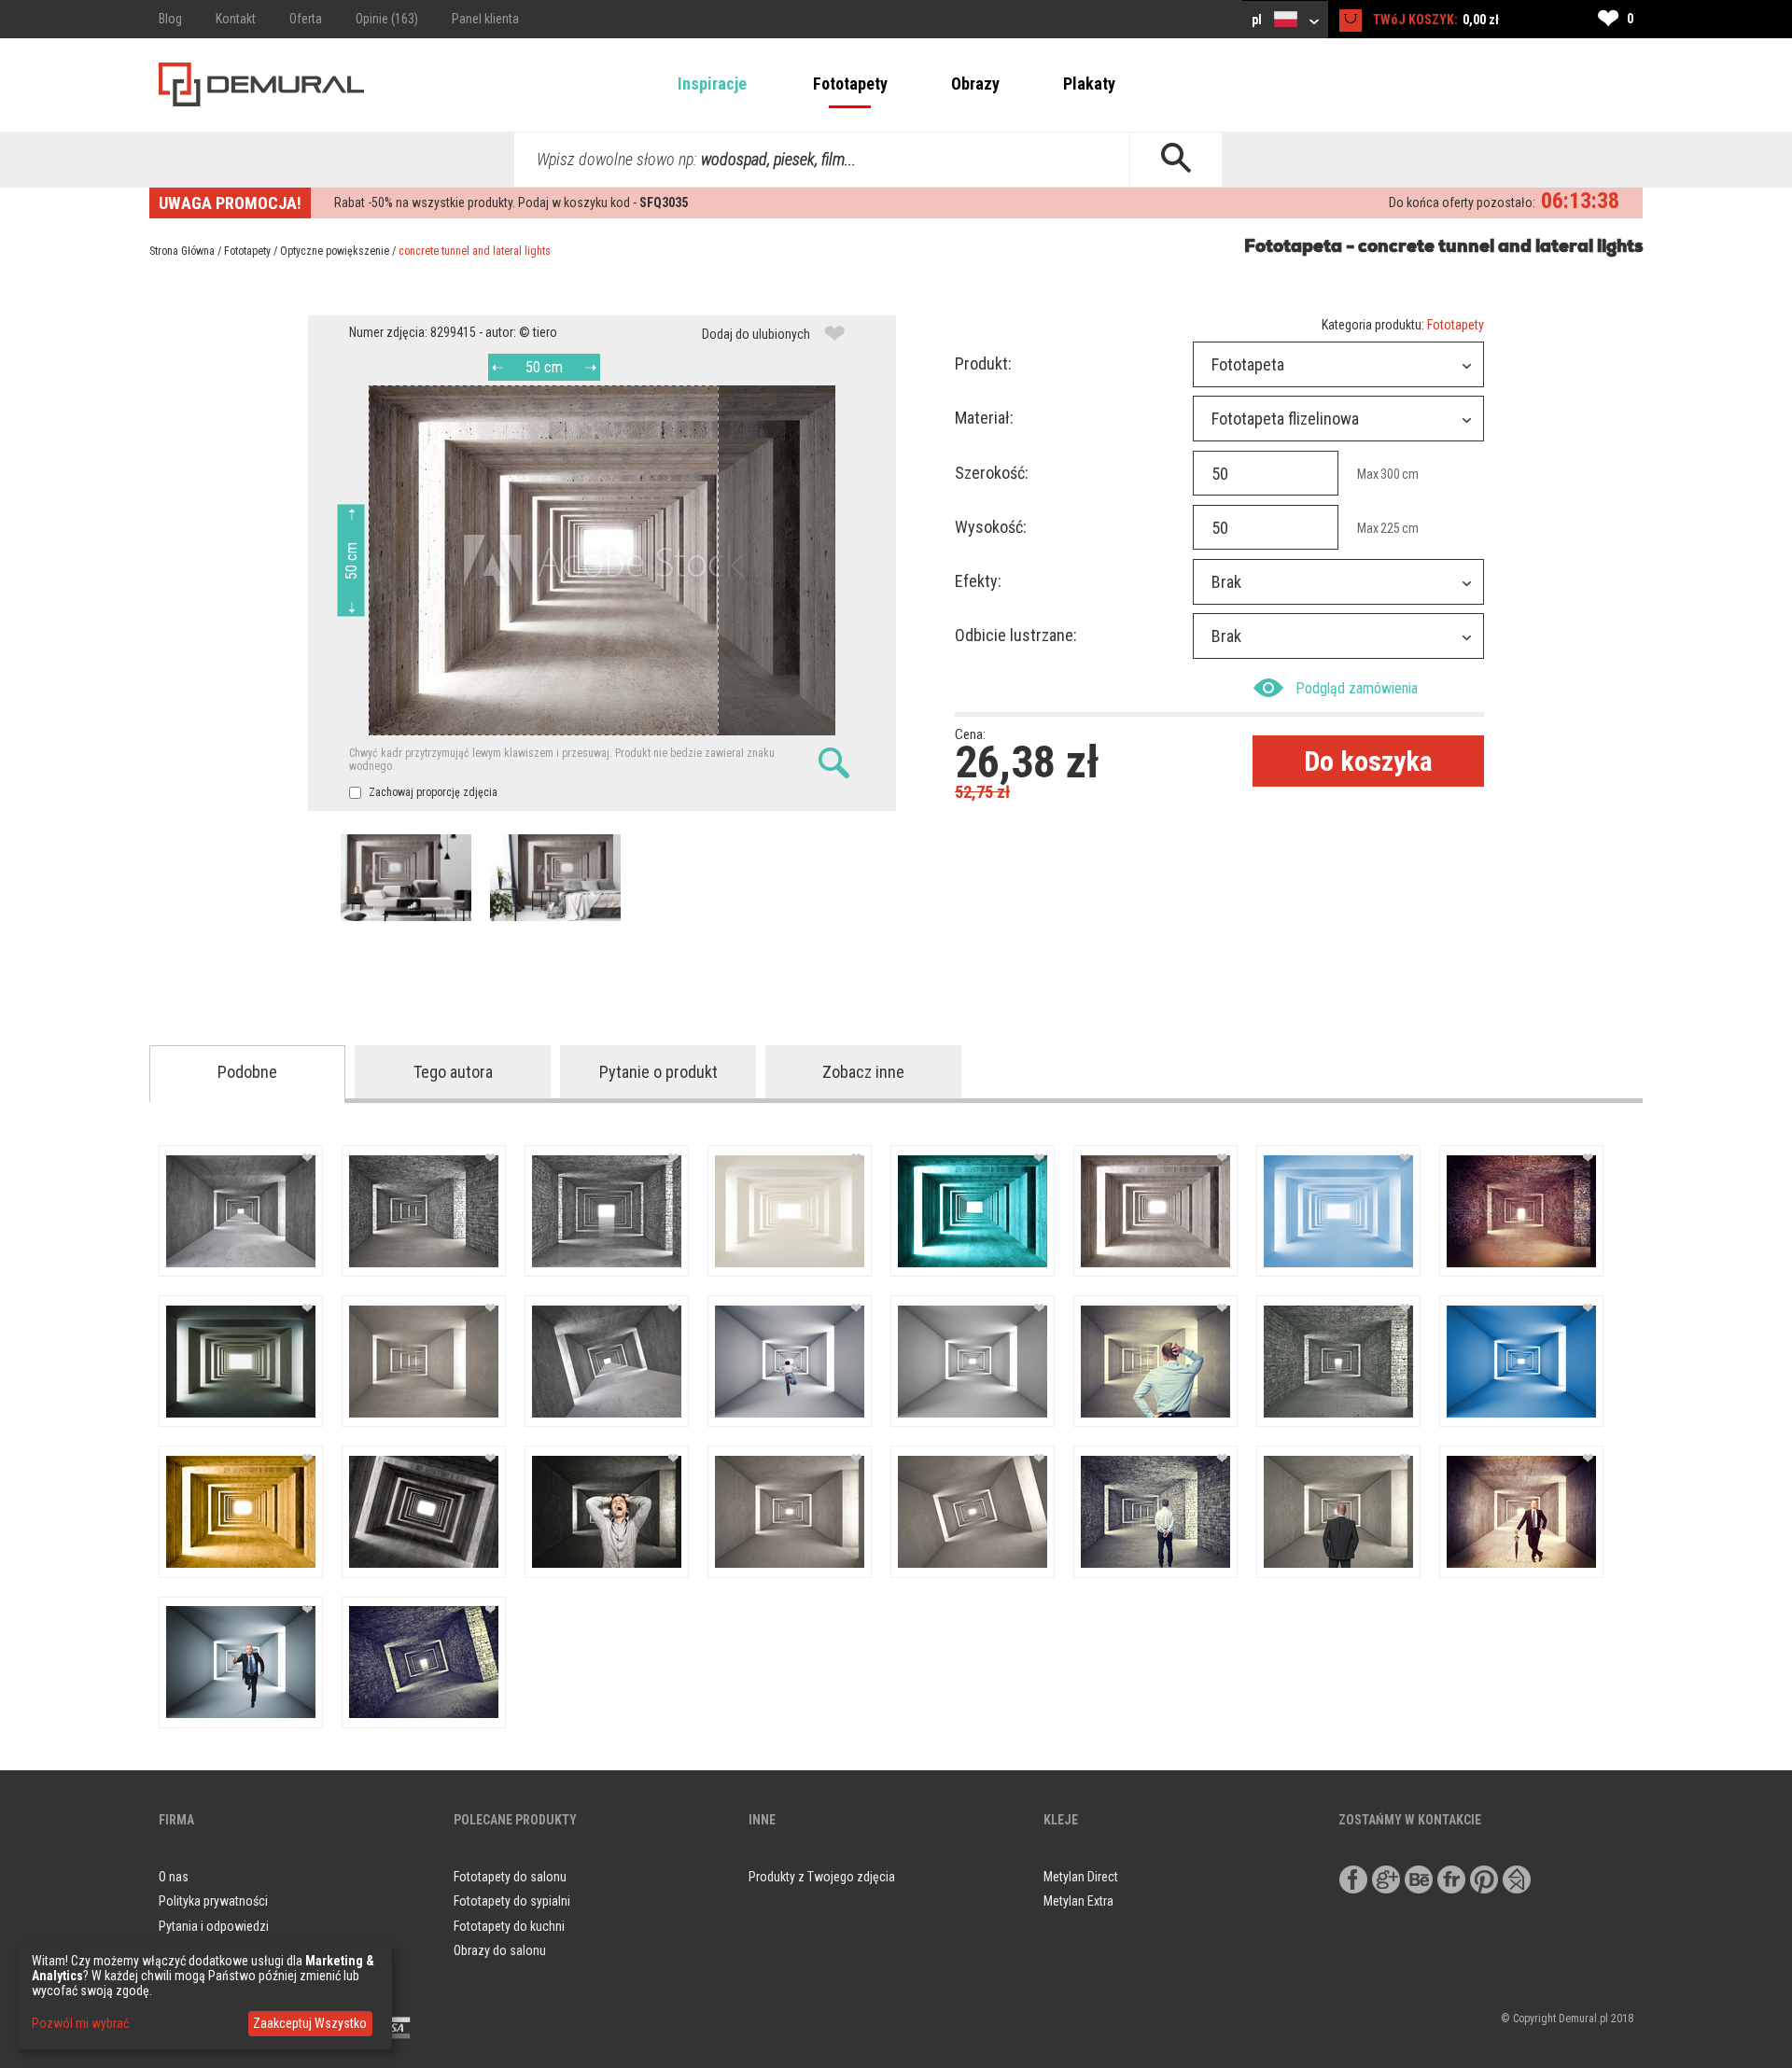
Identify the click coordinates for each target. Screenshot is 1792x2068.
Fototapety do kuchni (509, 1926)
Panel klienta (485, 19)
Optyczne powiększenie (335, 251)
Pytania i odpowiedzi (214, 1926)
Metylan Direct (1081, 1877)
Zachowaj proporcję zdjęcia (432, 792)
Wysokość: (991, 527)
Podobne (247, 1072)
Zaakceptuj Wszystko (310, 2023)
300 (1390, 474)
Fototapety (850, 84)
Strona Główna (182, 251)
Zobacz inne (863, 1072)
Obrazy (975, 84)
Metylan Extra (1078, 1901)
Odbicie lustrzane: (1016, 635)
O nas (174, 1877)
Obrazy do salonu (500, 1950)
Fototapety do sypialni (512, 1901)
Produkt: (983, 363)
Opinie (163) (387, 19)
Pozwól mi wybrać (80, 2023)
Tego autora (453, 1072)
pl (1258, 20)
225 (1390, 528)
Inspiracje (712, 84)
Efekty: (978, 581)
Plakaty (1089, 84)
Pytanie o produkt (658, 1072)
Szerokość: (992, 473)
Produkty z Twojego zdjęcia (822, 1877)
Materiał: (984, 418)
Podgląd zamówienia (1357, 688)
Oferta (306, 19)
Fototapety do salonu (510, 1877)
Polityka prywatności (213, 1901)
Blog (170, 19)
